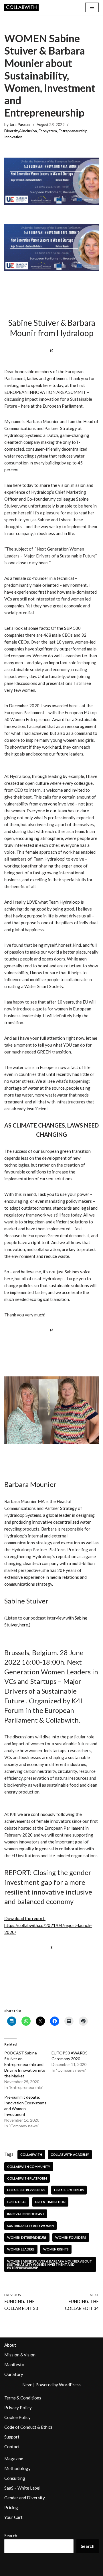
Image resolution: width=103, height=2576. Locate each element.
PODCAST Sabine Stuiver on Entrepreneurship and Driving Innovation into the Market (25, 2064)
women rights (56, 2249)
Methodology (17, 2468)
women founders (71, 2237)
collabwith (31, 2154)
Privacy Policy (18, 2408)
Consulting (15, 2478)
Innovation (13, 137)
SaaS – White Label (22, 2488)
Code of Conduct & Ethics (28, 2427)
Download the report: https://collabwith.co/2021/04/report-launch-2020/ (48, 1925)
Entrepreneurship (73, 131)
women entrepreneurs (27, 2237)
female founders (69, 2190)
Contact (12, 2447)
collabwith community (29, 2167)
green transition (50, 2202)
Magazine (14, 2459)
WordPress (70, 2385)
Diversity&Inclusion (21, 131)
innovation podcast (26, 2214)
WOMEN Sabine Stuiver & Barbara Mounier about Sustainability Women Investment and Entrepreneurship (49, 2265)
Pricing (11, 2507)
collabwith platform (27, 2178)
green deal (17, 2202)
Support (12, 2437)
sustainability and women (30, 2226)
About (10, 2345)
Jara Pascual (20, 125)
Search (11, 2536)
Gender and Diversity (25, 2498)
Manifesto (14, 2364)
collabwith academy (70, 2154)
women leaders (21, 2249)
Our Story (14, 2374)
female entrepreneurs (26, 2190)
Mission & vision (20, 2355)
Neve (27, 2385)
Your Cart (13, 2517)
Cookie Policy (17, 2417)
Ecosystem (48, 131)
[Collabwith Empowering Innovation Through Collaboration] (21, 7)
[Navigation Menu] (92, 7)
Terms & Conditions (23, 2398)
